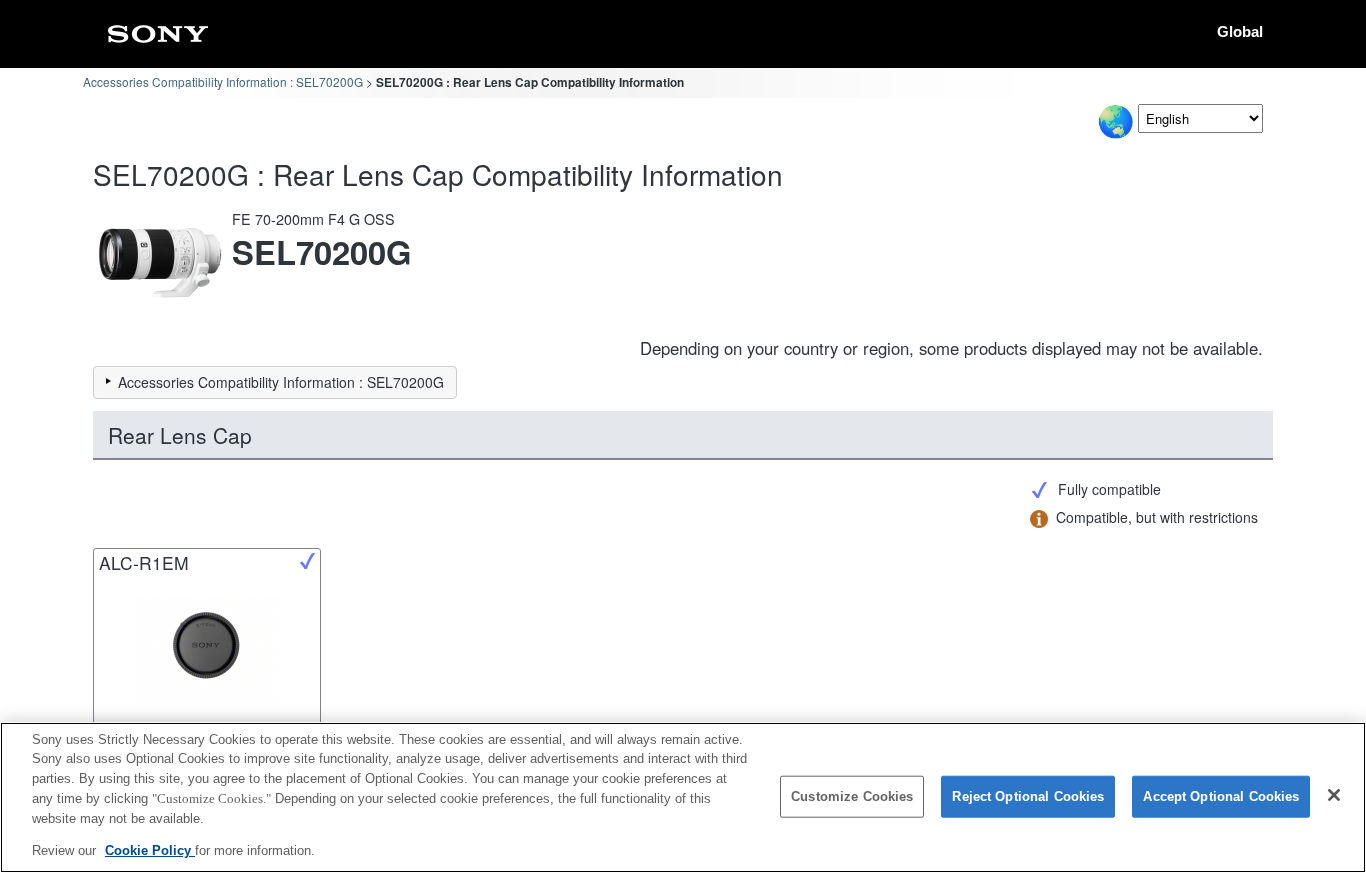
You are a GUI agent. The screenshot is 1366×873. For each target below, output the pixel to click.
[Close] (1334, 795)
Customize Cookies (852, 796)
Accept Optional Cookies (1221, 796)
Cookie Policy (150, 849)
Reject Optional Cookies (1028, 796)
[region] (683, 797)
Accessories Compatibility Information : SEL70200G (223, 81)
